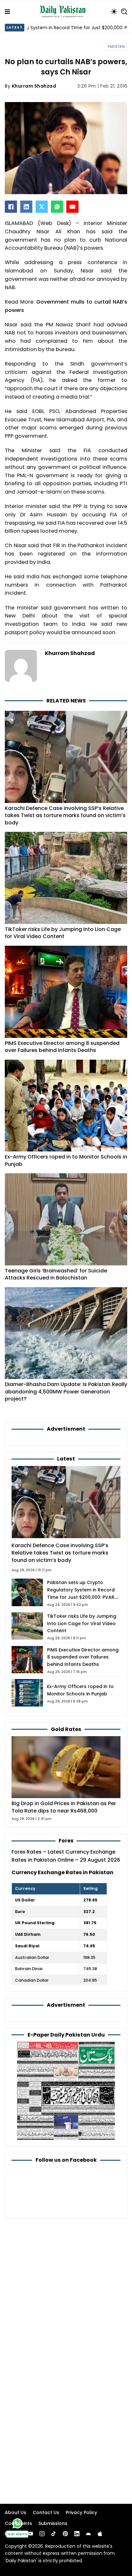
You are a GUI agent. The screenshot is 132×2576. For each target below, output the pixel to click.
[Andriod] (88, 2534)
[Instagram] (42, 2534)
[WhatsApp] (57, 207)
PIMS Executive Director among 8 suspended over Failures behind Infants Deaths (62, 1047)
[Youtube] (30, 2534)
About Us (16, 2512)
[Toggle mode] (114, 12)
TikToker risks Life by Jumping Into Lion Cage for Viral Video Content (63, 933)
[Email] (72, 207)
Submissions (53, 2523)
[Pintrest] (65, 2534)
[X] (42, 207)
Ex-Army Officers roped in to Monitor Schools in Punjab (66, 1160)
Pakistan (116, 47)
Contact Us (46, 2512)
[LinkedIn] (26, 207)
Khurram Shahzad (34, 86)
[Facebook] (11, 207)
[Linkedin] (77, 2534)
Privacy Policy (81, 2512)
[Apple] (100, 2534)
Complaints (18, 2523)
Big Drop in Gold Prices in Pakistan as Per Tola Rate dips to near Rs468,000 (64, 1807)
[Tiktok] (54, 2534)
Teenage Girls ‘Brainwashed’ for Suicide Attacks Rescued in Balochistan (56, 1274)
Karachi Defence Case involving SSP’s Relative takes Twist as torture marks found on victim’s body (65, 815)
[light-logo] (64, 12)
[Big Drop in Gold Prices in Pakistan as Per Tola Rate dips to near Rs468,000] (66, 1767)
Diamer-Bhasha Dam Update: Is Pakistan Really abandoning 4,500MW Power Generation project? (66, 1391)
